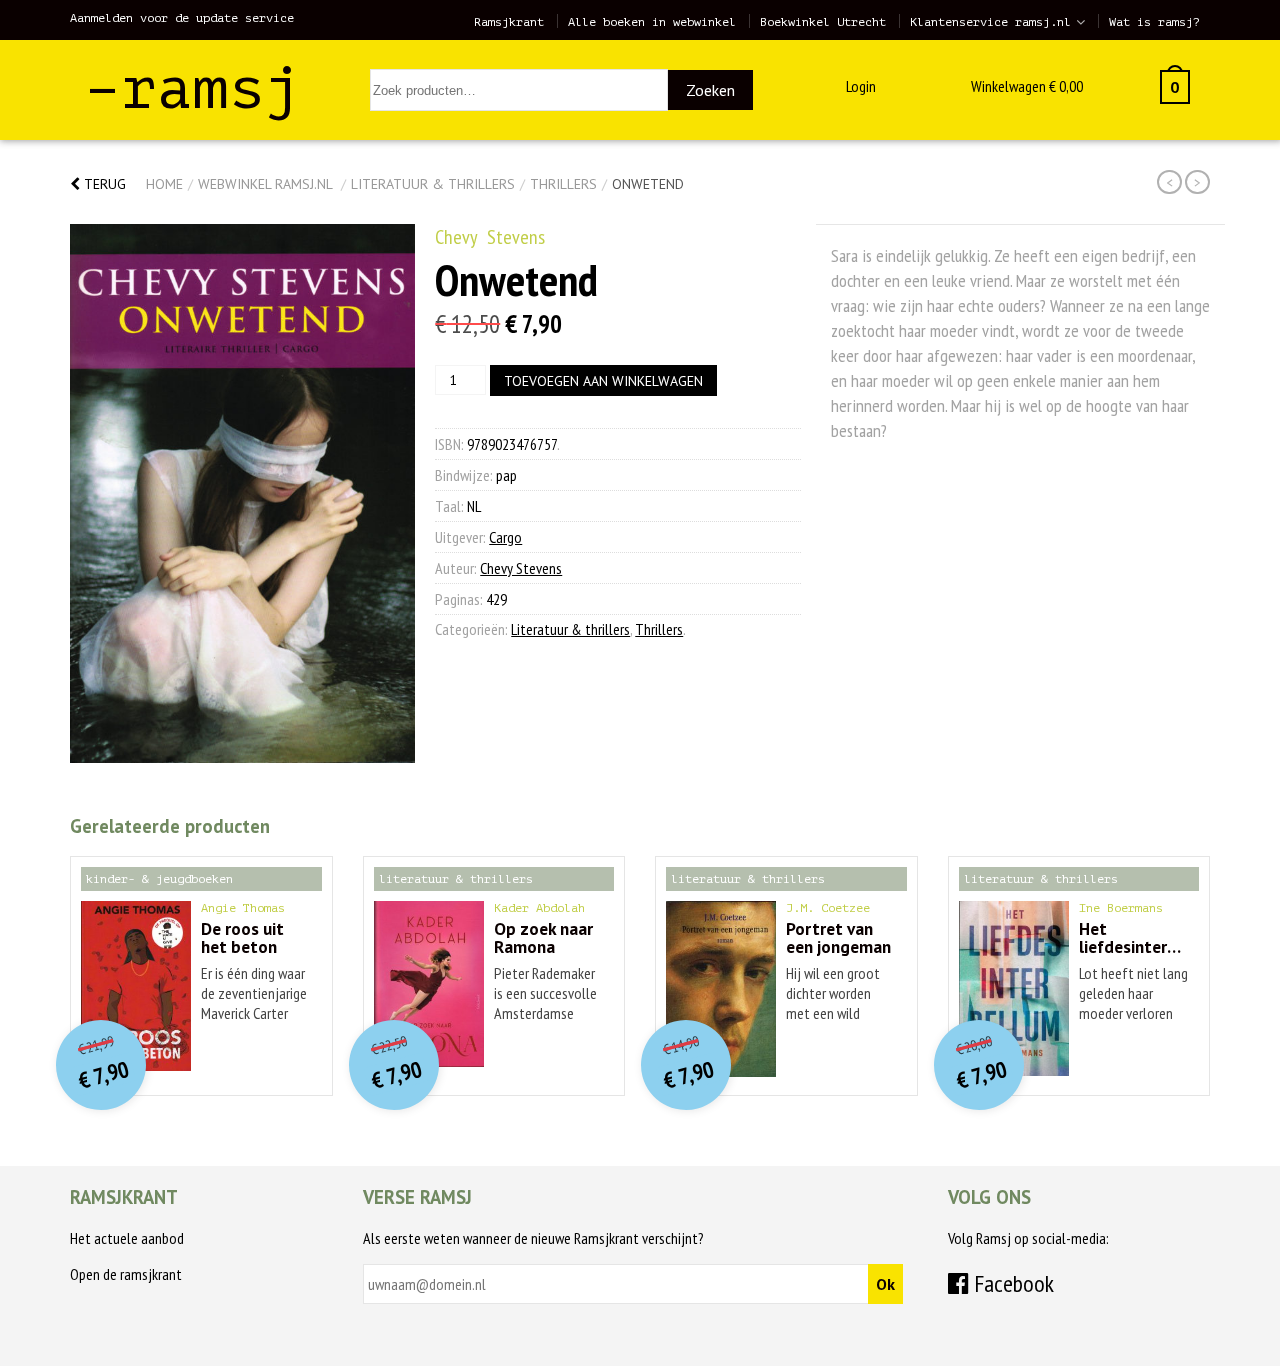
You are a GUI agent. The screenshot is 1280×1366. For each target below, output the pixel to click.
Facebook (1011, 1283)
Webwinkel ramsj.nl (265, 184)
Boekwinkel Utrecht (823, 22)
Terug (103, 184)
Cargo (505, 537)
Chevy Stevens (490, 237)
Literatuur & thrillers (433, 184)
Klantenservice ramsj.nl (990, 22)
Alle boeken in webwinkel (652, 22)
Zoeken (710, 90)
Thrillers (563, 184)
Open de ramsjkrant (126, 1274)
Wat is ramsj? (1154, 22)
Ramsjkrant (509, 22)
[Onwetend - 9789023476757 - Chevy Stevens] (242, 493)
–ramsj (193, 88)
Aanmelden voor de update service (182, 18)
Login (861, 86)
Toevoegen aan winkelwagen (603, 381)
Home (164, 184)
